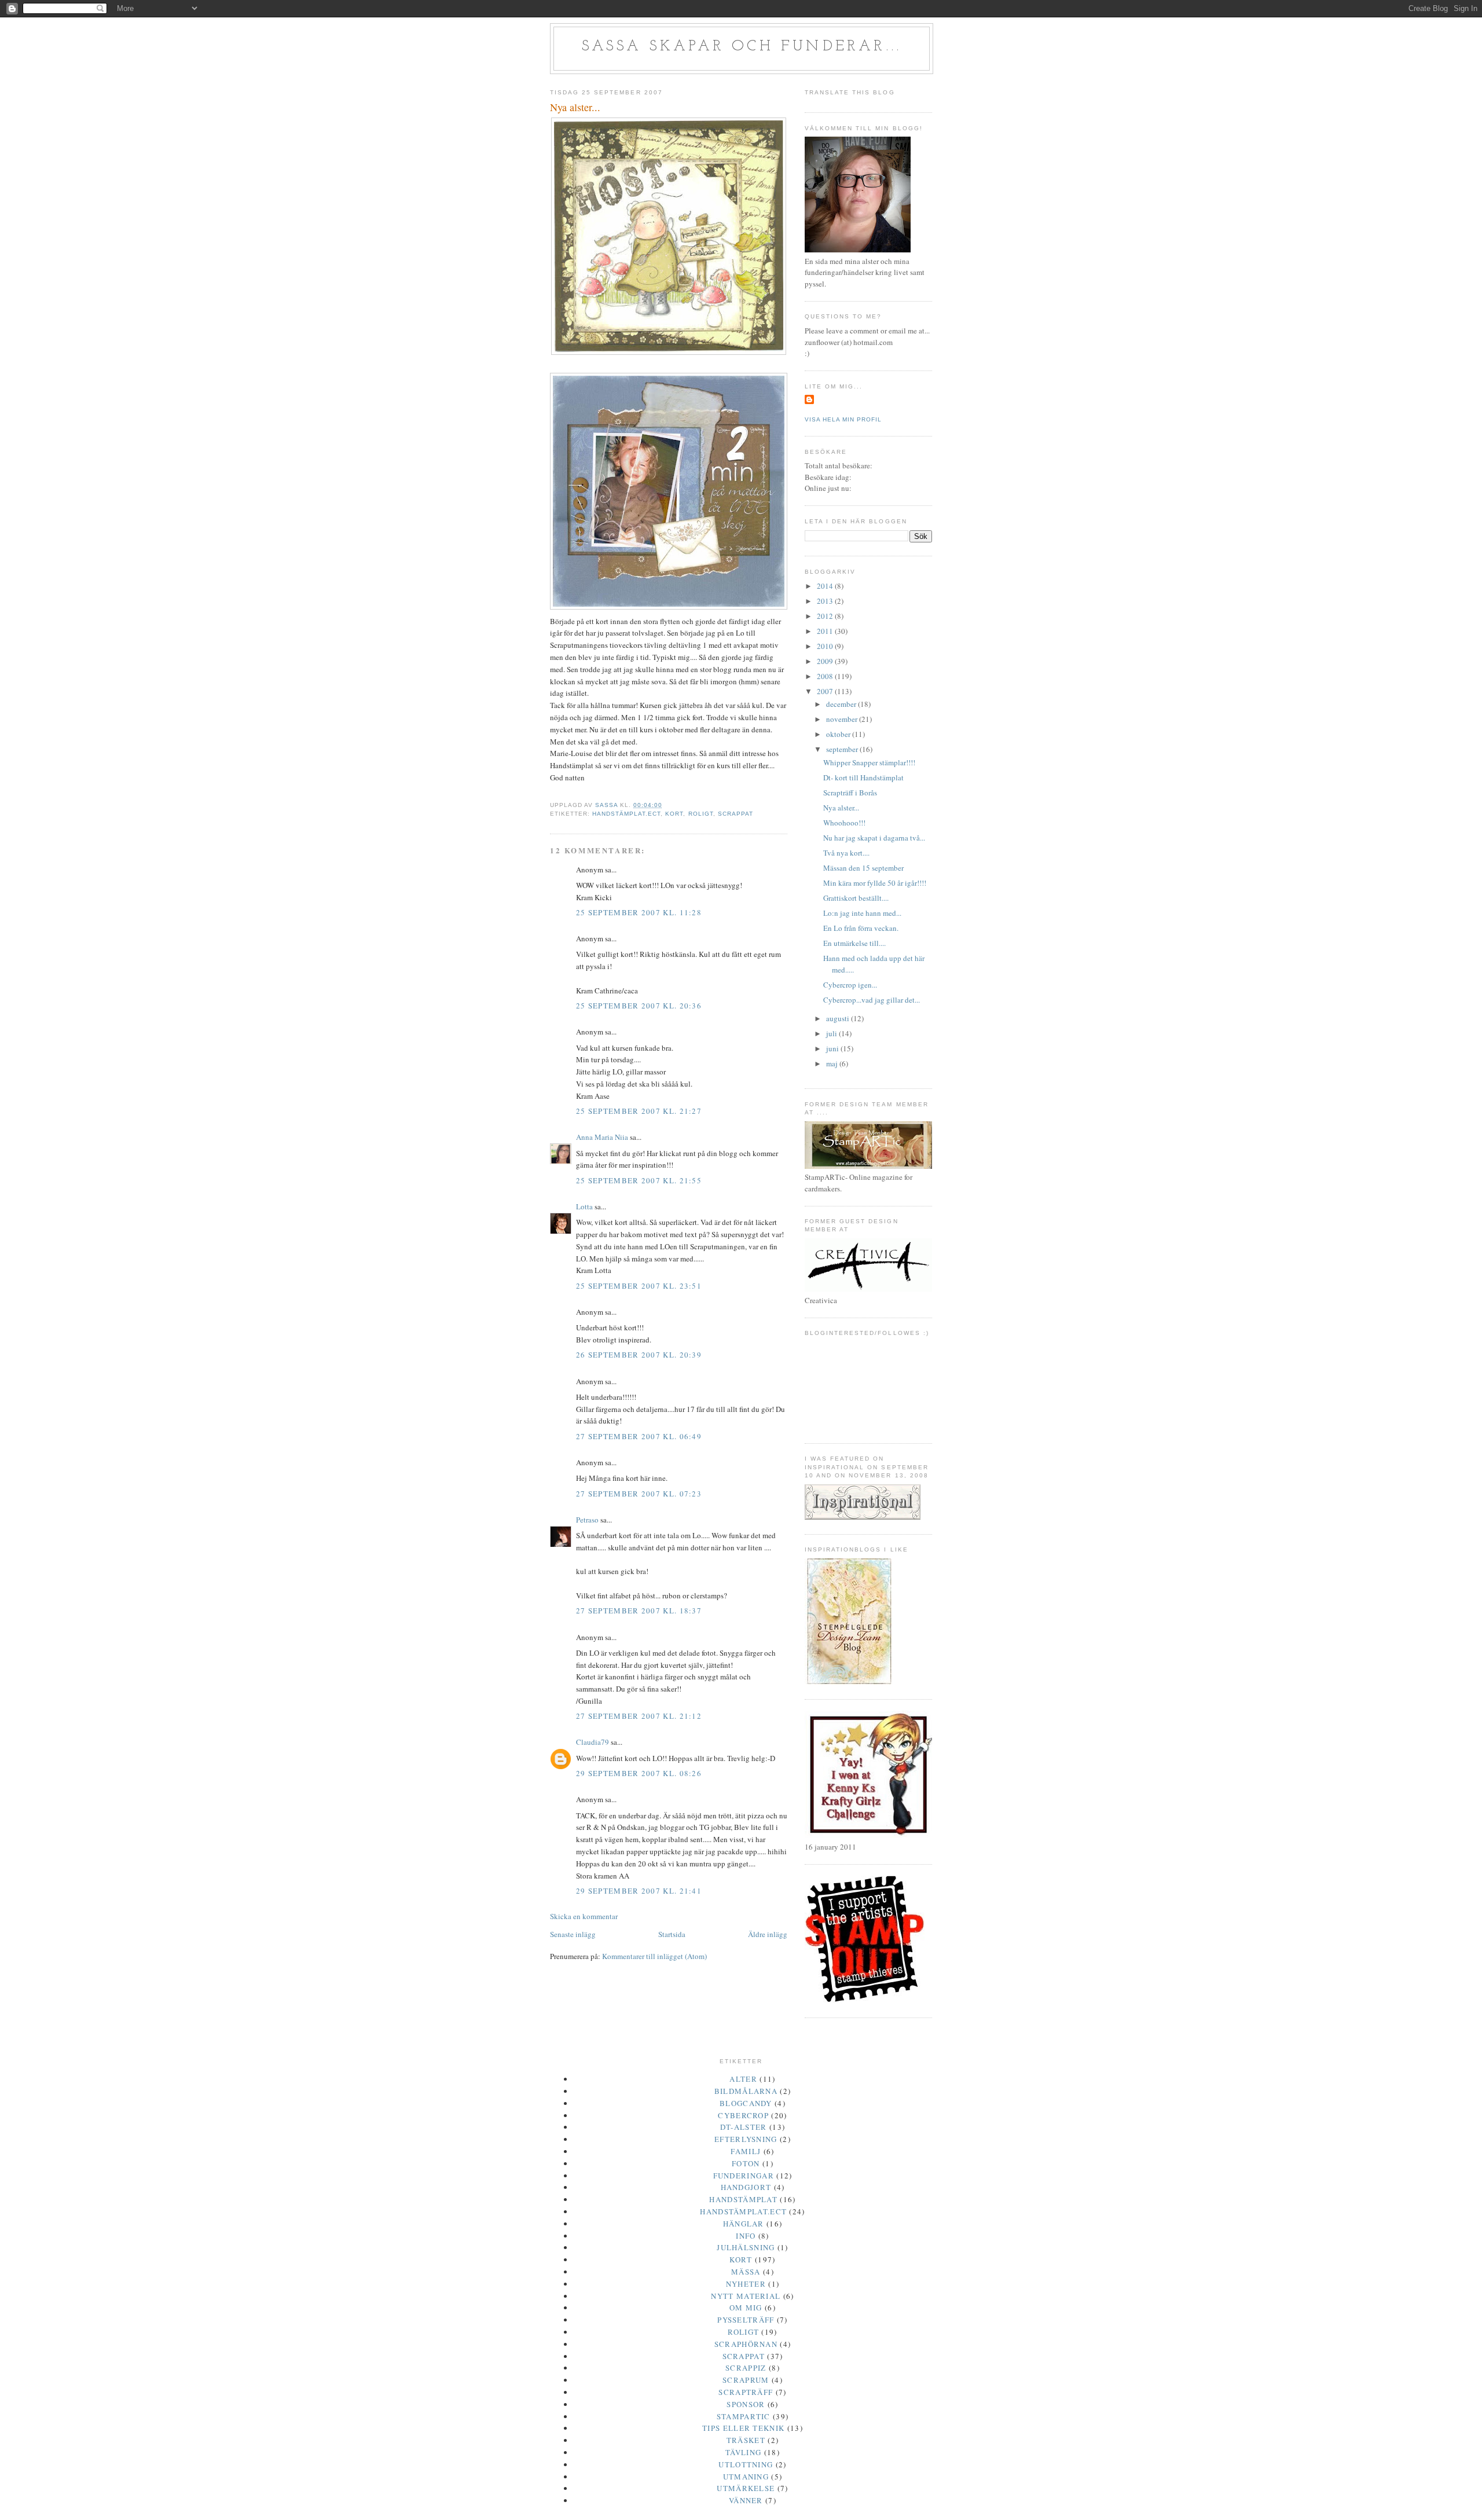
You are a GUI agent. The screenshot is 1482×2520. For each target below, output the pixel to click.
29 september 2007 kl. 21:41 (639, 1891)
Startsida (672, 1934)
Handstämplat (743, 2199)
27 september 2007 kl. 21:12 (639, 1716)
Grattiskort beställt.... (856, 898)
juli (832, 1033)
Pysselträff (746, 2320)
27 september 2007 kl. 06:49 (639, 1436)
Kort (674, 814)
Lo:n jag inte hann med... (862, 913)
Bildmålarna (746, 2091)
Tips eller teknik (743, 2428)
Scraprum (746, 2380)
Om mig (746, 2308)
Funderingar (744, 2176)
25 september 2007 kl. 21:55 (639, 1180)
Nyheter (746, 2284)
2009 (826, 661)
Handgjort (746, 2187)
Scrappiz (746, 2368)
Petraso (587, 1520)
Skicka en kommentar (584, 1916)
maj (833, 1063)
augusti (839, 1018)
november (843, 719)
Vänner (746, 2500)
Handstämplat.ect (626, 814)
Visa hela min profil (843, 419)
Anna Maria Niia (602, 1137)
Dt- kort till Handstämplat (863, 777)
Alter (743, 2079)
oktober (839, 734)
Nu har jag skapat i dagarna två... (874, 838)
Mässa (746, 2272)
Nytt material (746, 2296)
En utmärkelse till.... (854, 943)
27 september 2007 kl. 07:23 (639, 1494)
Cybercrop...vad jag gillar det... (872, 1000)
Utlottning (746, 2464)
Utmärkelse (746, 2488)
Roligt (701, 814)
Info (746, 2236)
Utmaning (746, 2477)
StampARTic (744, 2416)
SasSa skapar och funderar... (742, 47)
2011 (826, 631)
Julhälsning (746, 2247)
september (843, 749)
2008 (826, 676)
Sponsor (746, 2404)
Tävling (743, 2452)
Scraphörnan (746, 2344)
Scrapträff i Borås (850, 793)
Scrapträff (746, 2392)
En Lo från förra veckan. (861, 928)
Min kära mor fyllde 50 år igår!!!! (875, 883)
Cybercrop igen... (850, 985)
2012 (826, 616)
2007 (826, 691)
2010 (826, 646)
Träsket (746, 2440)
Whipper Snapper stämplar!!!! (869, 762)
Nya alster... (841, 808)
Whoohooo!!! (844, 823)
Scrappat (736, 814)
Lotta (584, 1206)
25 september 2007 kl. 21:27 (639, 1111)
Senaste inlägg (573, 1934)
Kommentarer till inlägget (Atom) (654, 1956)
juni (833, 1048)
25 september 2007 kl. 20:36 (639, 1006)
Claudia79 (593, 1742)
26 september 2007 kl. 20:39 (639, 1355)
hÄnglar (744, 2224)
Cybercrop (743, 2115)
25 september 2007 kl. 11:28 (639, 912)
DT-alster (744, 2127)
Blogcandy (746, 2103)
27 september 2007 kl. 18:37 (639, 1611)
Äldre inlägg (768, 1934)
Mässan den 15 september (863, 868)
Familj (746, 2151)
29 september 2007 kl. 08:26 (639, 1773)
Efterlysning (746, 2139)
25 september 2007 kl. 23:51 (639, 1286)
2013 (826, 601)
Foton (746, 2163)
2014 (826, 586)
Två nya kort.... (846, 853)
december (842, 704)
